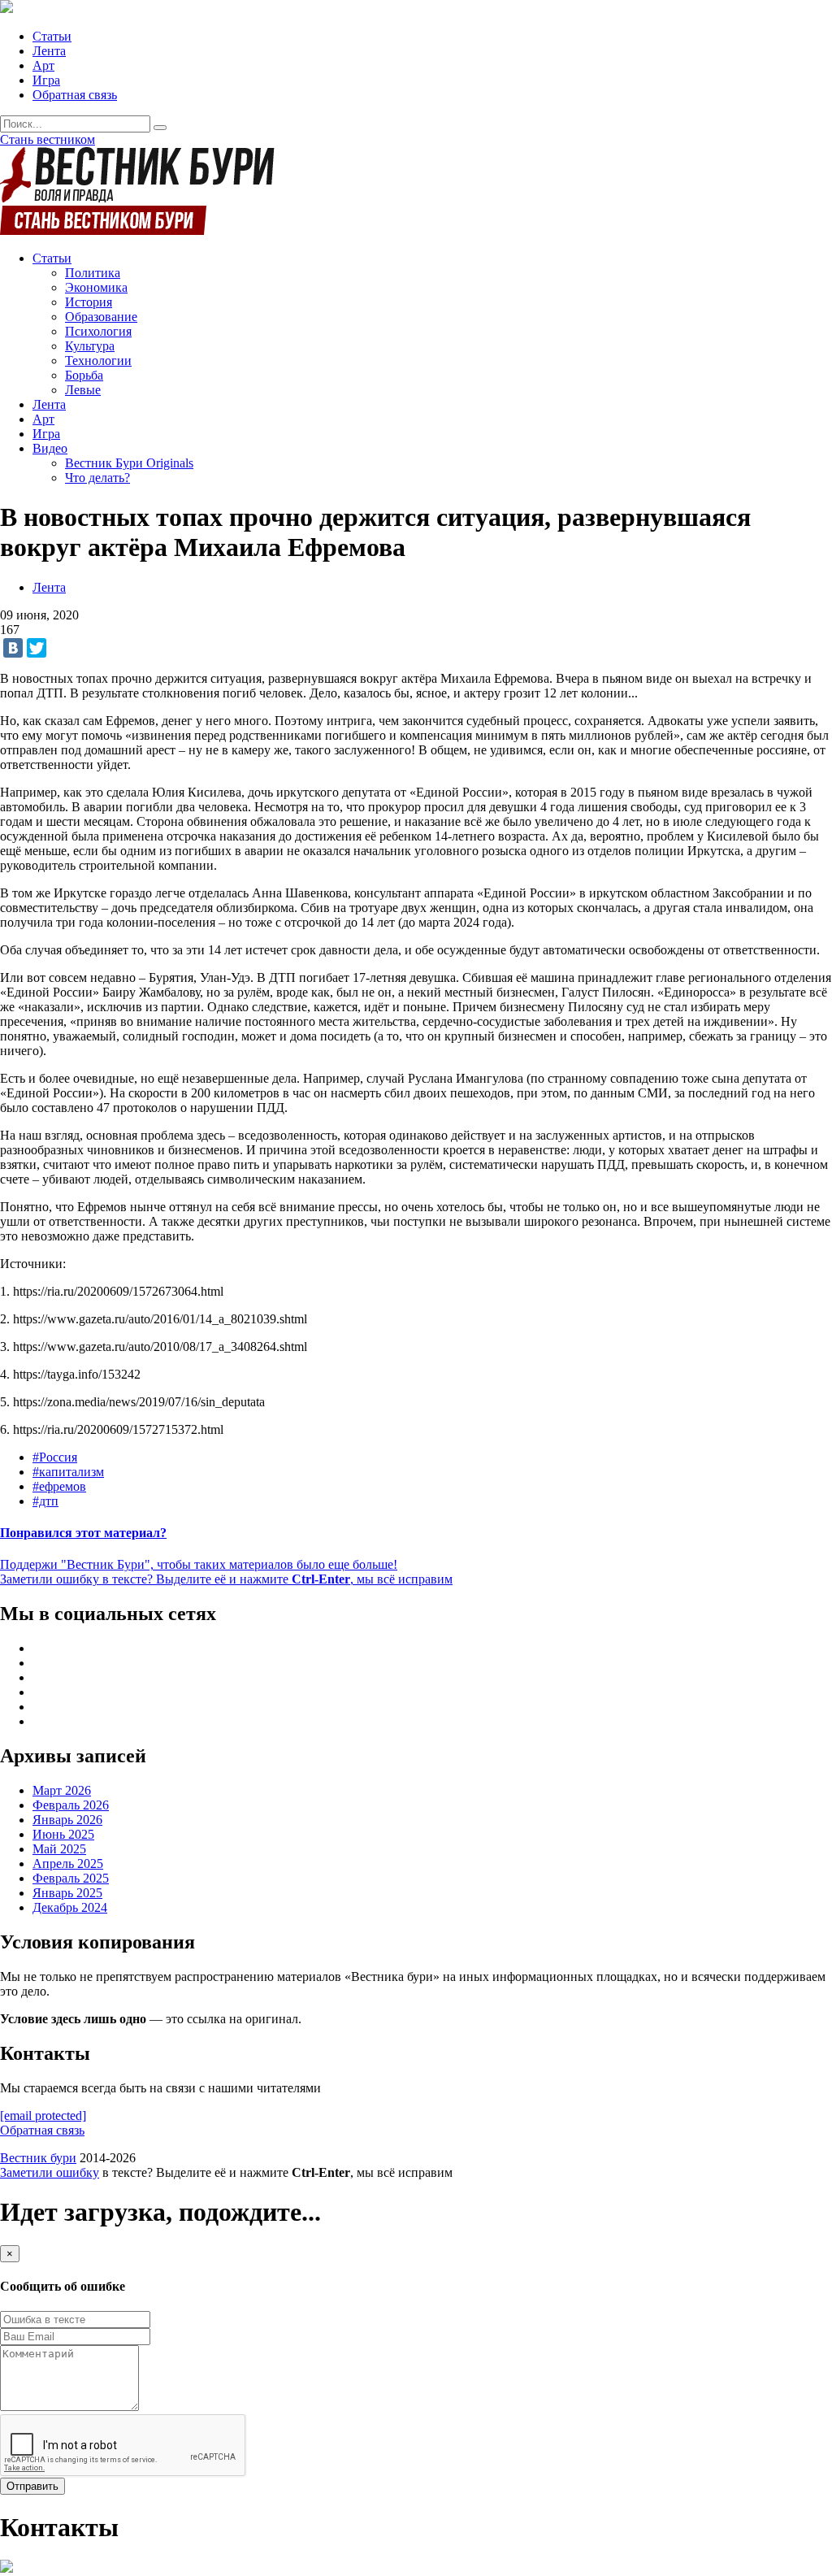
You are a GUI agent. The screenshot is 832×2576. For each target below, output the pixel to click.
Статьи (52, 36)
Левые (83, 390)
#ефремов (59, 1486)
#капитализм (68, 1472)
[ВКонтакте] (13, 648)
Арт (43, 65)
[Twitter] (37, 648)
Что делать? (97, 478)
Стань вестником (48, 139)
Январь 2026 (67, 1820)
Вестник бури (38, 2158)
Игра (46, 80)
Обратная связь (75, 95)
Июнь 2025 (63, 1834)
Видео (50, 448)
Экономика (96, 287)
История (89, 302)
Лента (49, 51)
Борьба (84, 375)
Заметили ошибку (50, 2172)
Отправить (32, 2486)
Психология (98, 331)
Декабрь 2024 (70, 1907)
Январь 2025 (67, 1893)
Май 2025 (59, 1849)
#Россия (55, 1457)
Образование (101, 317)
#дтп (45, 1501)
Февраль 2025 (71, 1878)
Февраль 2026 (71, 1805)
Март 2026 (62, 1790)
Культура (90, 346)
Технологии (98, 361)
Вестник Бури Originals (129, 463)
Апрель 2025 (68, 1864)
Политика (93, 273)
